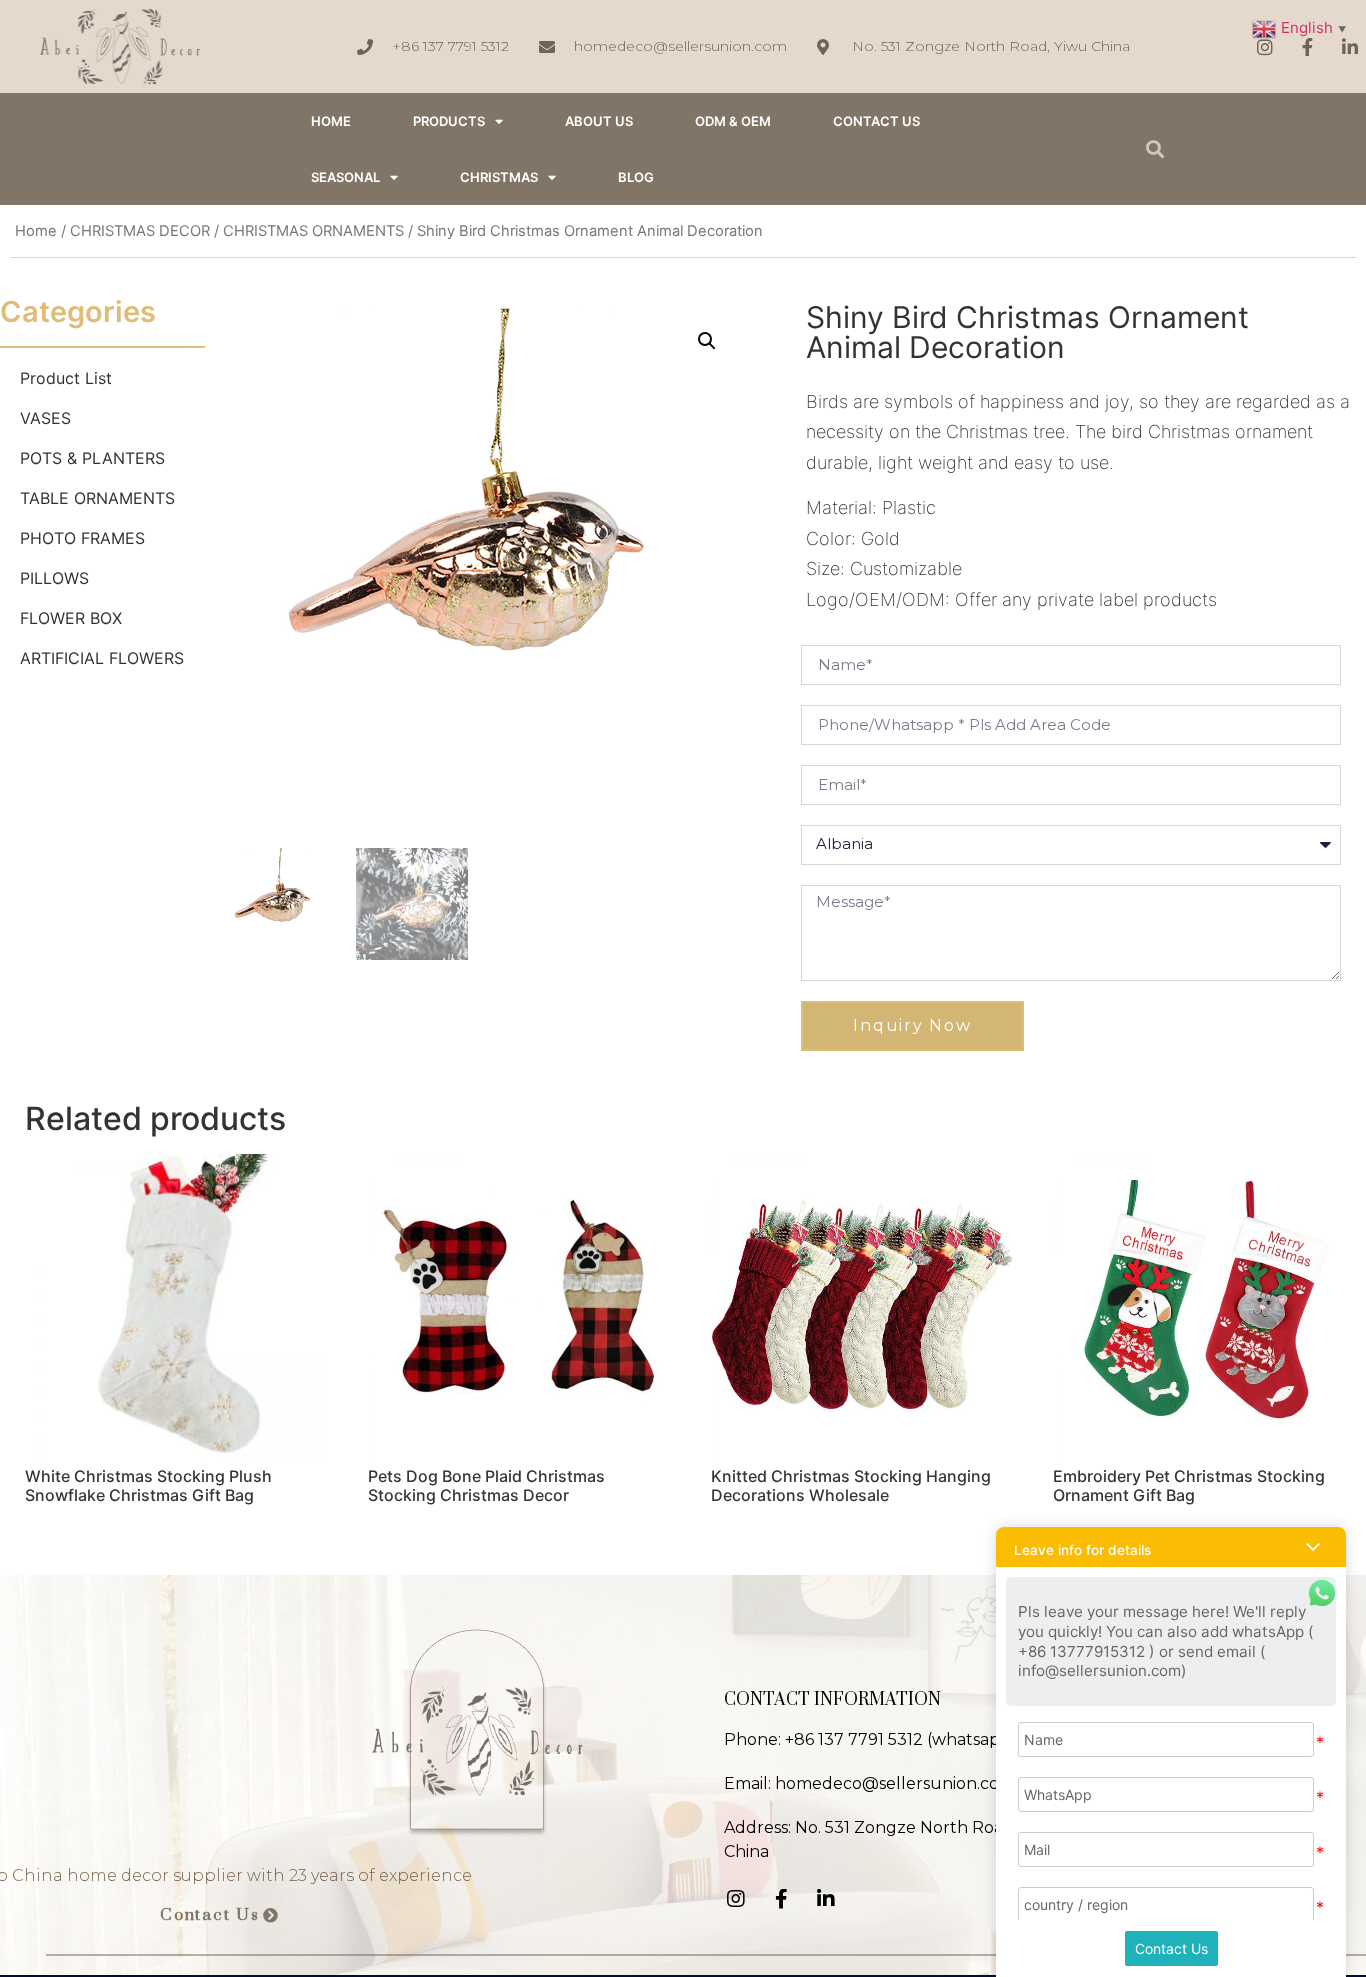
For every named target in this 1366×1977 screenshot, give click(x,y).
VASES (45, 418)
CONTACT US (876, 121)
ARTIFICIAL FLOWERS (102, 658)
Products (449, 121)
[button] (219, 1916)
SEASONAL (345, 177)
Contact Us (1171, 1948)
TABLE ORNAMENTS (97, 498)
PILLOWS (54, 578)
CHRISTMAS (499, 177)
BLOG (636, 177)
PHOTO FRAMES (82, 538)
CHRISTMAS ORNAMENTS (313, 231)
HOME (331, 121)
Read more (84, 1547)
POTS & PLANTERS (92, 458)
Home (36, 231)
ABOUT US (599, 121)
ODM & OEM (733, 121)
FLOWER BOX (71, 618)
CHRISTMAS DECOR (140, 231)
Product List (66, 378)
